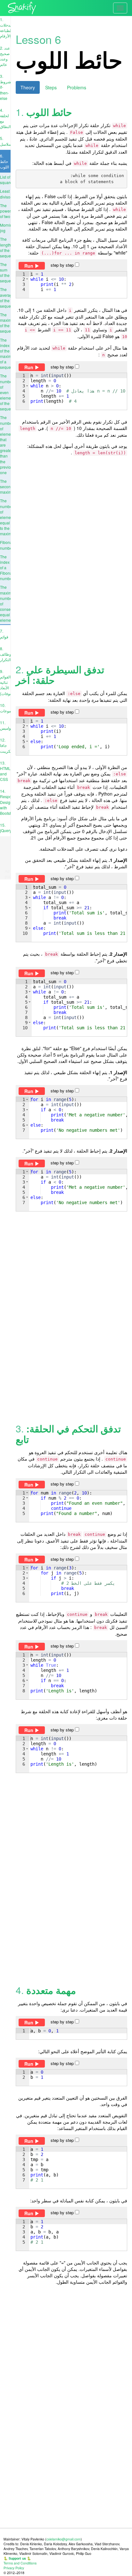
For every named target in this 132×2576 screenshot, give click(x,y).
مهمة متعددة (51, 1990)
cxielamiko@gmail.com (64, 2539)
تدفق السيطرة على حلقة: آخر (60, 675)
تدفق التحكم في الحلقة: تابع (68, 1434)
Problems (77, 87)
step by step (63, 265)
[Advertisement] (66, 560)
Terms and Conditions (20, 2563)
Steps (51, 87)
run (29, 266)
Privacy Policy (14, 2568)
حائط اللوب (49, 112)
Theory (28, 87)
